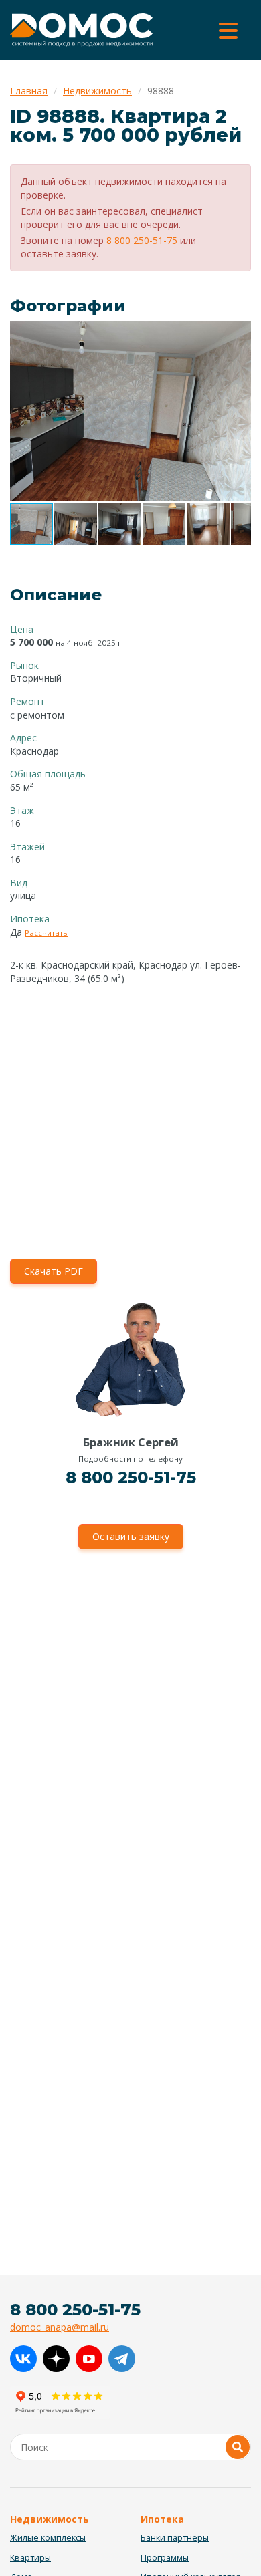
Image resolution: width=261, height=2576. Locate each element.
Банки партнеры (175, 2538)
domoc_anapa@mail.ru (60, 2327)
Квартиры (30, 2558)
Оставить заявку (131, 1536)
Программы (165, 2558)
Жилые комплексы (48, 2538)
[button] (239, 333)
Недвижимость (97, 91)
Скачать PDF (54, 1271)
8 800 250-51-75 (142, 240)
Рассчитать (46, 933)
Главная (29, 91)
